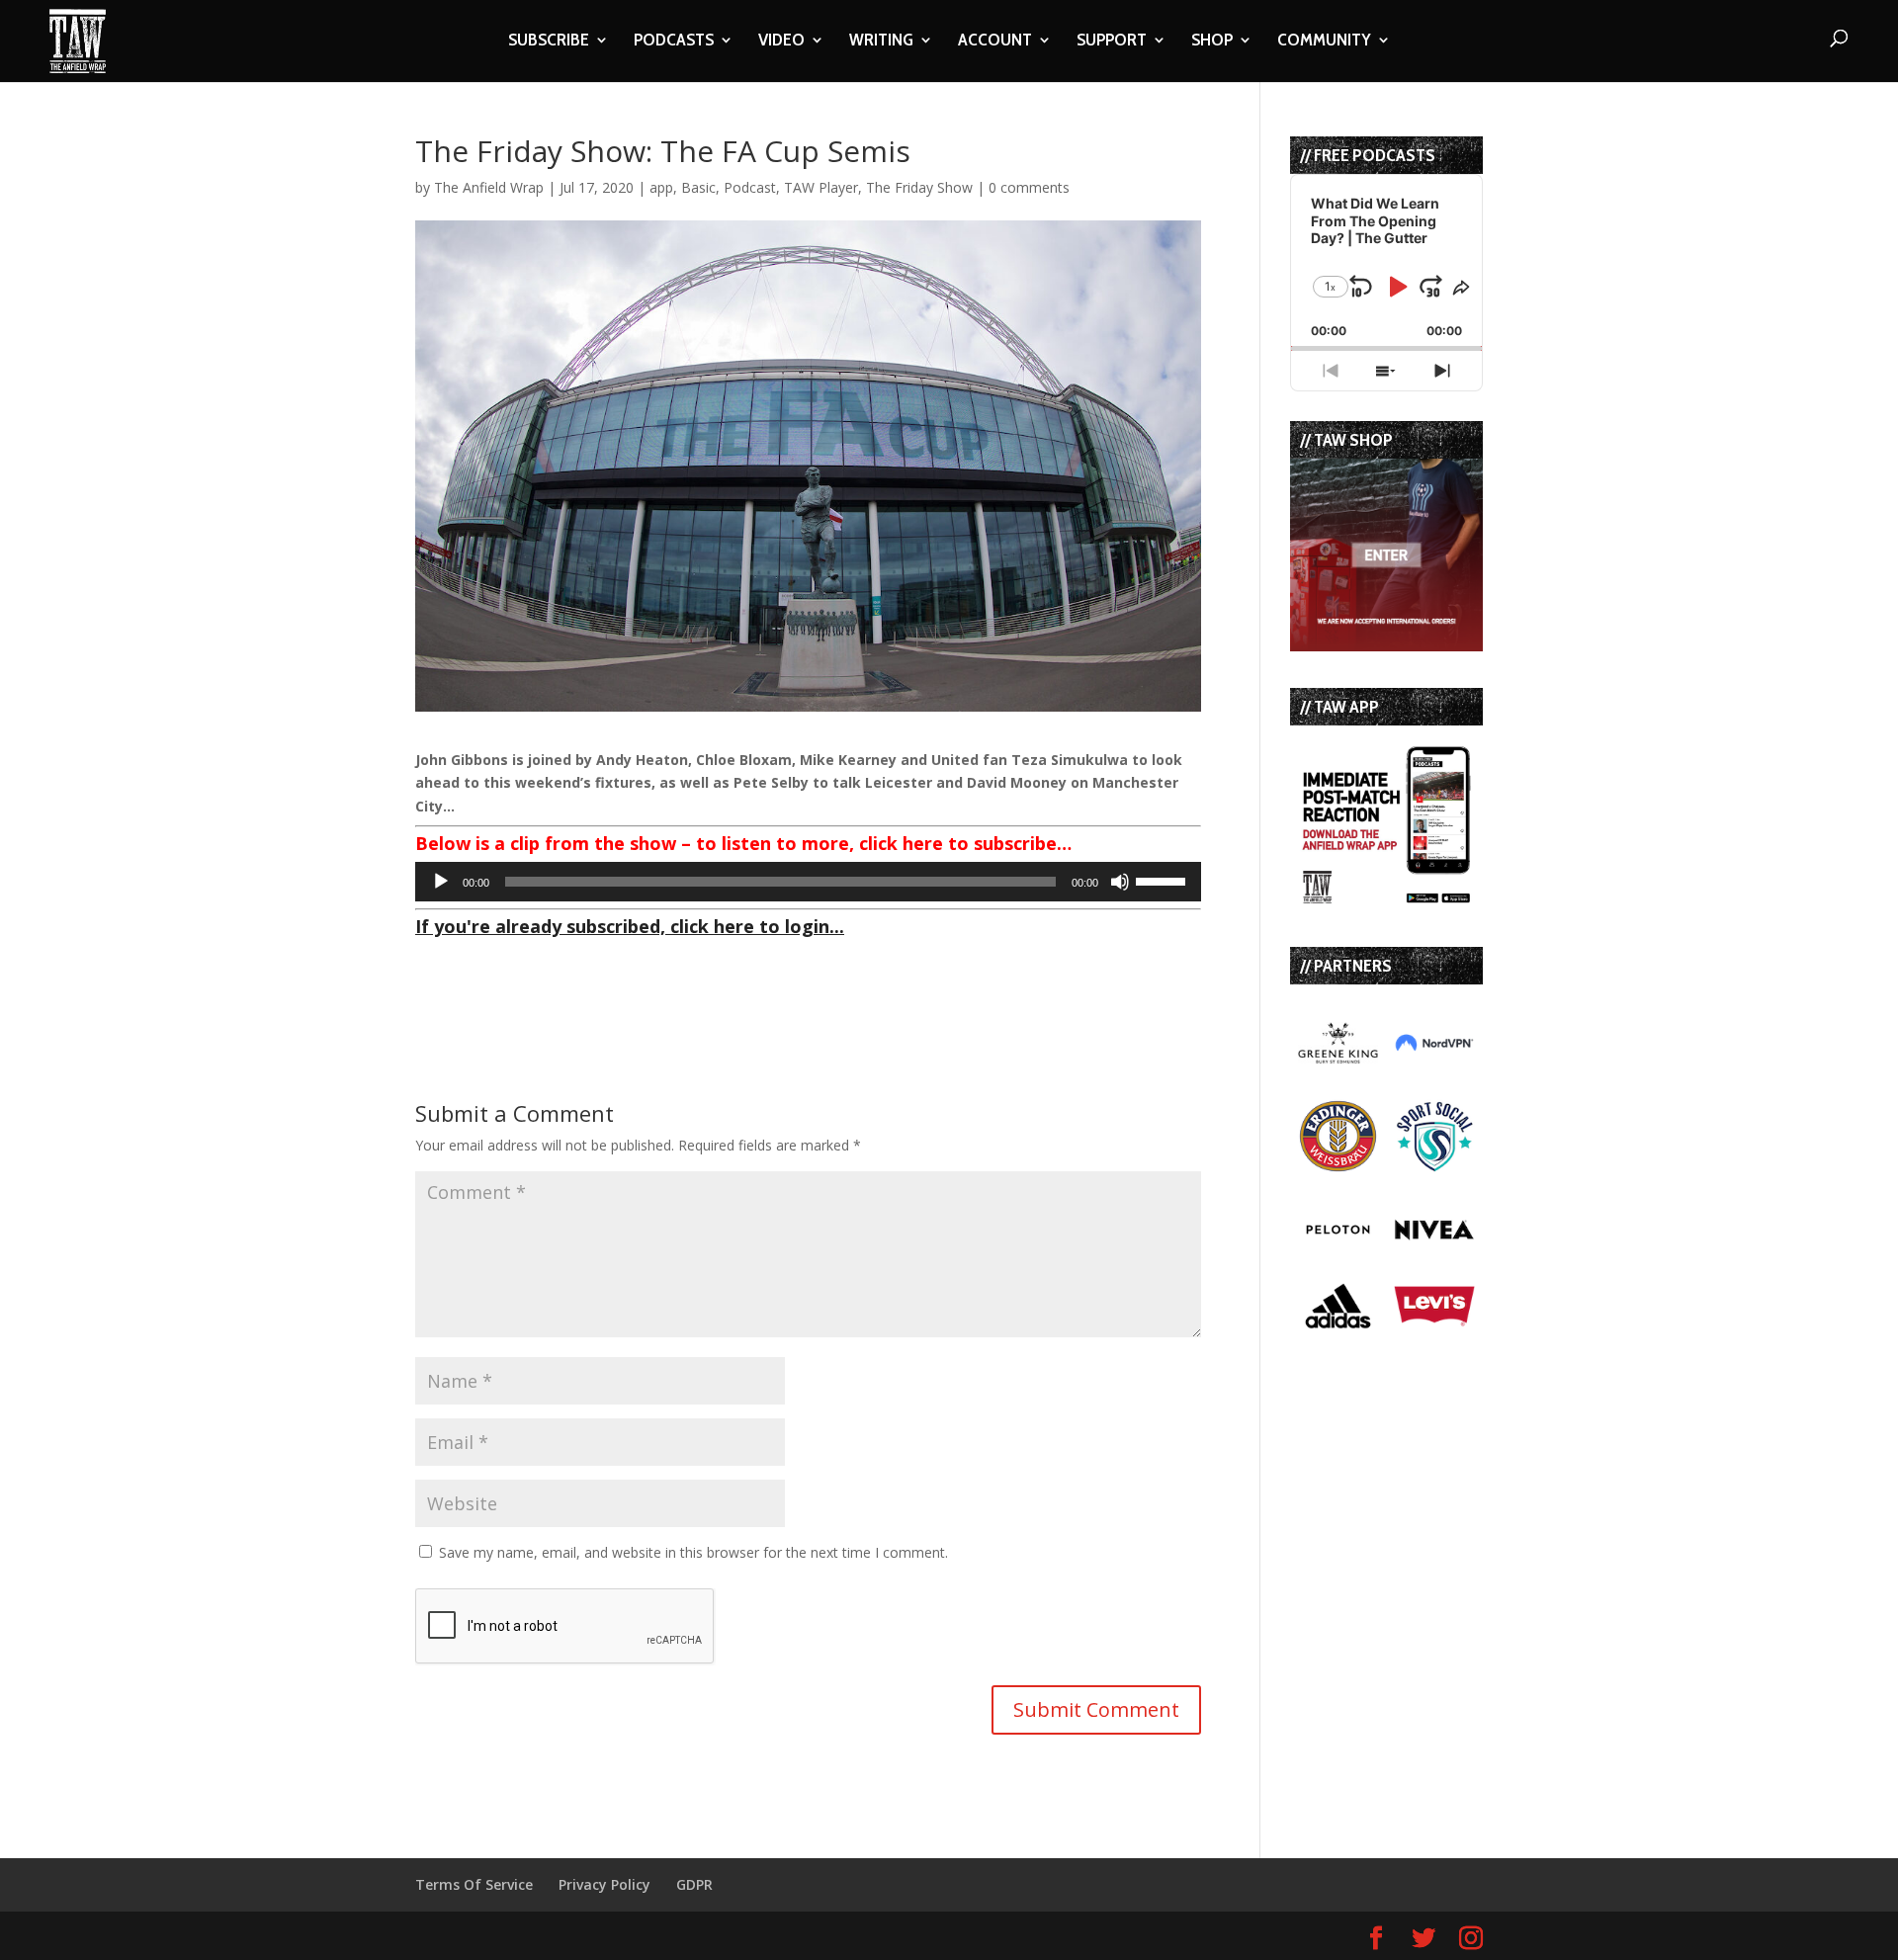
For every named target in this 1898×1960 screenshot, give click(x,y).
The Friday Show (919, 187)
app (661, 187)
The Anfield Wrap (489, 187)
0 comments (1029, 187)
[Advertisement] (647, 975)
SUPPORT (1112, 42)
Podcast (750, 187)
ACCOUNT (995, 42)
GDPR (694, 1884)
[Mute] (1120, 882)
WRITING (881, 42)
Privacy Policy (604, 1884)
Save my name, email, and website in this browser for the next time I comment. (693, 1552)
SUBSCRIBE (549, 42)
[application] (808, 882)
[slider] (1164, 880)
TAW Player (821, 187)
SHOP (1212, 42)
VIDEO (781, 42)
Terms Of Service (474, 1884)
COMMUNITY (1324, 42)
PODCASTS (674, 42)
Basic (698, 187)
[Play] (441, 882)
